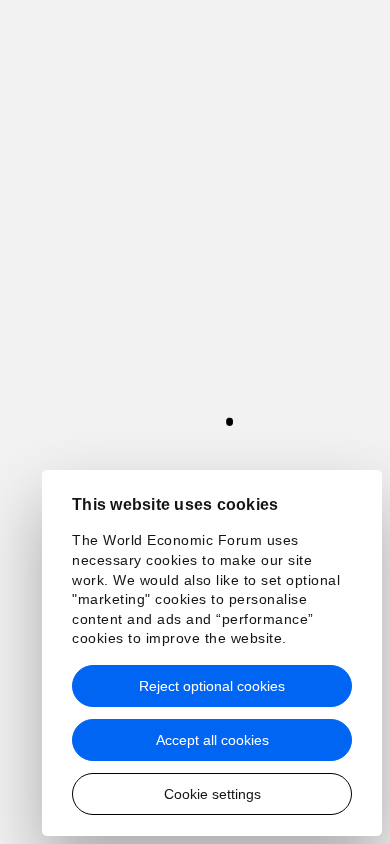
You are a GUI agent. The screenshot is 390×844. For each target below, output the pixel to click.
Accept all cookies (212, 740)
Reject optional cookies (212, 686)
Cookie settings (212, 794)
